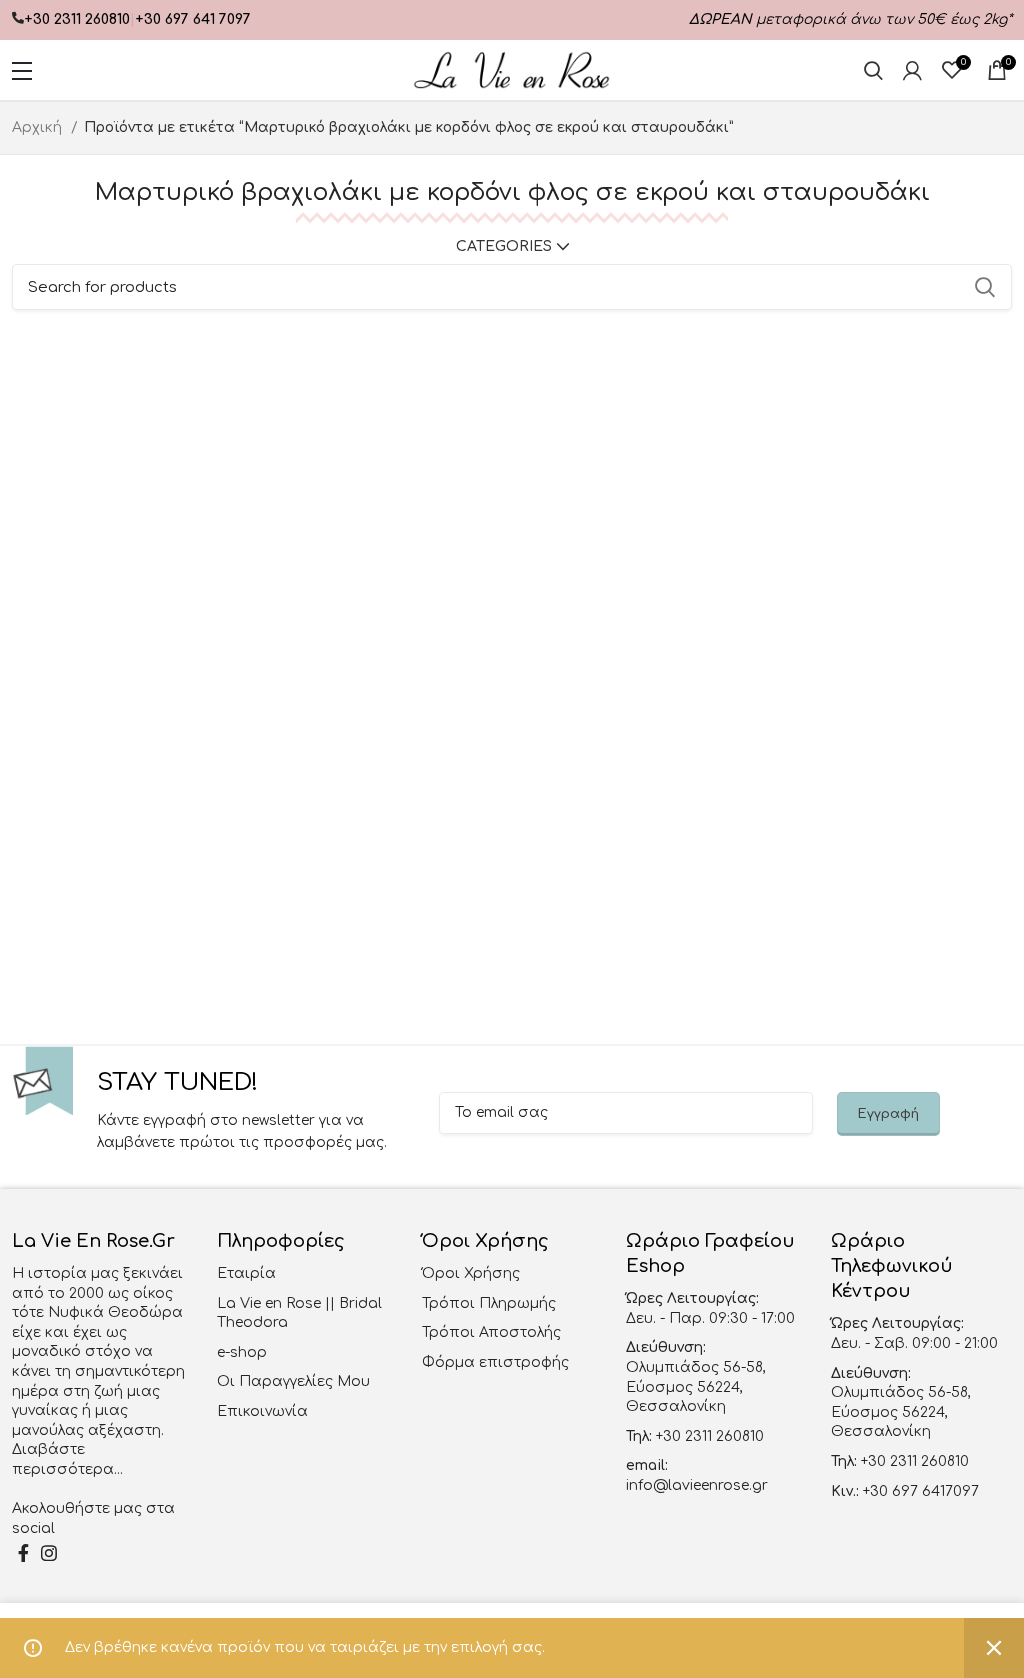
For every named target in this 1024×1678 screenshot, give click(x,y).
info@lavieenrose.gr (697, 1485)
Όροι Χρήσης (471, 1273)
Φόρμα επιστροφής (495, 1362)
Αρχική (39, 127)
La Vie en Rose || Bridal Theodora (299, 1313)
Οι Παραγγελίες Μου (293, 1381)
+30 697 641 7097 (193, 19)
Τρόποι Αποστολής (491, 1332)
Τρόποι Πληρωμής (489, 1303)
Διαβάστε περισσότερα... (67, 1459)
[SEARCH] (985, 287)
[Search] (873, 70)
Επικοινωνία (262, 1411)
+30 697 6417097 (919, 1491)
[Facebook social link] (23, 1553)
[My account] (912, 70)
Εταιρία (246, 1273)
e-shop (242, 1352)
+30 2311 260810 (77, 19)
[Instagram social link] (49, 1553)
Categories (504, 247)
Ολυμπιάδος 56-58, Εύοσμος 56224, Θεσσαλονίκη (696, 1387)
